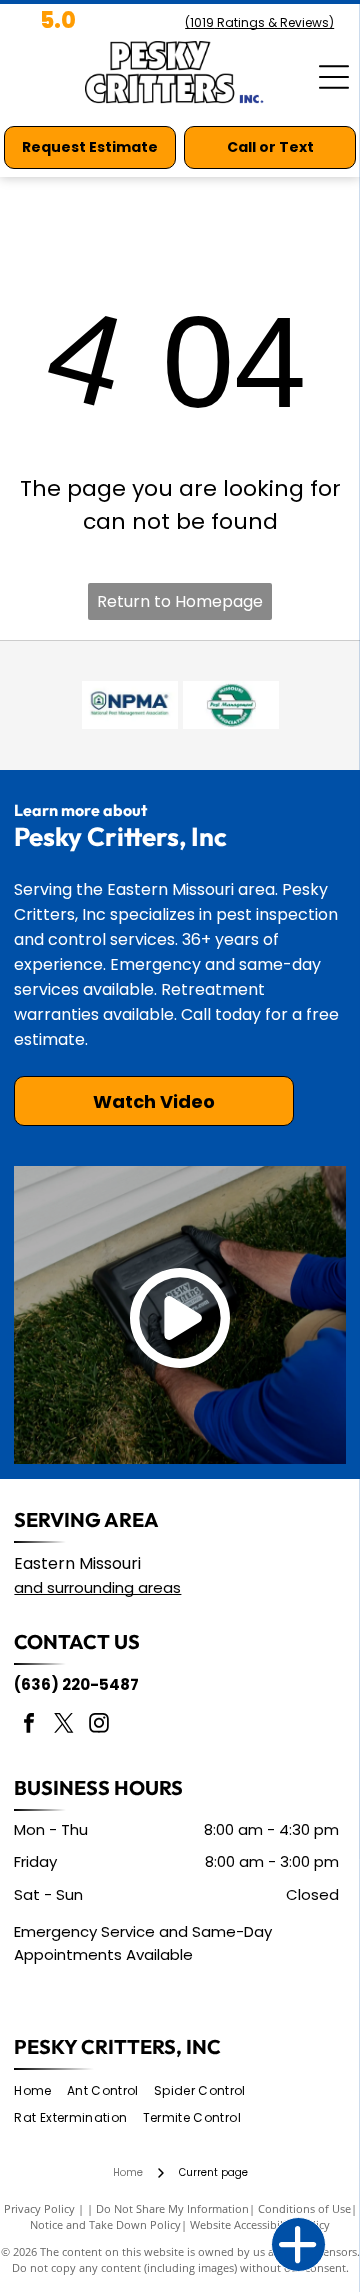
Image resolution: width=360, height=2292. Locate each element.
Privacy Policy (39, 2208)
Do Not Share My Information (172, 2208)
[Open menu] (334, 77)
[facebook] (29, 1725)
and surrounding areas (97, 1587)
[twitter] (64, 1725)
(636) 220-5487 (76, 1684)
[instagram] (99, 1725)
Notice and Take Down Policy (105, 2224)
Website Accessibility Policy (260, 2224)
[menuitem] (40, 2091)
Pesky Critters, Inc (117, 2046)
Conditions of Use (304, 2208)
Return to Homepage (180, 601)
